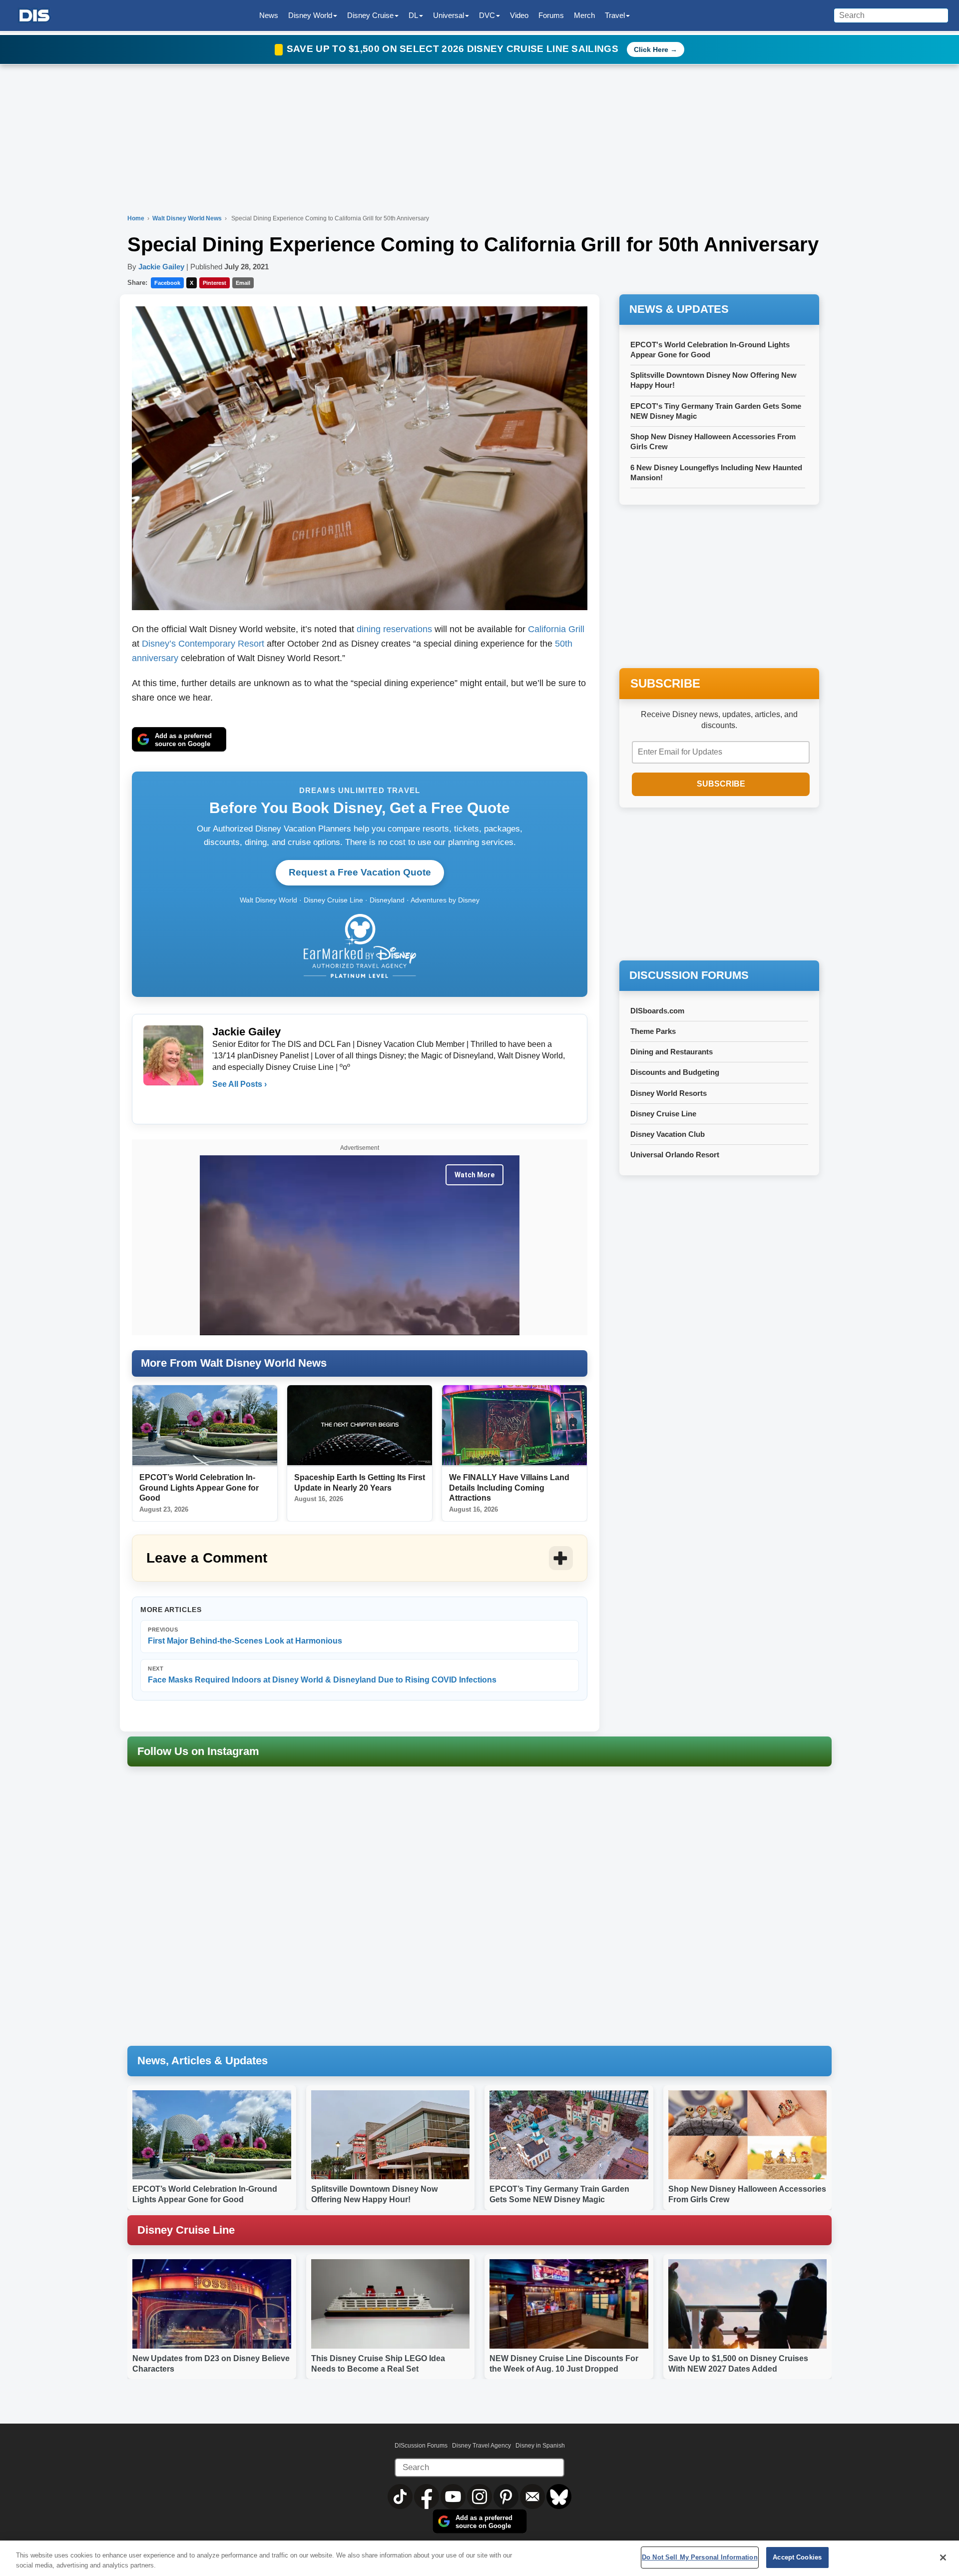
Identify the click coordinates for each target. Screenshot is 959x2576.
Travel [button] (615, 15)
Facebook (167, 283)
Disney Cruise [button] (370, 15)
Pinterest (215, 283)
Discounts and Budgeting (675, 1072)
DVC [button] (487, 15)
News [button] (269, 15)
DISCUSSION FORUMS (689, 975)
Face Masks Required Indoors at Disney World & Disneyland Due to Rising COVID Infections (322, 1675)
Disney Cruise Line (663, 1114)
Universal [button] (449, 15)
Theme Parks (653, 1031)
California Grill (556, 629)
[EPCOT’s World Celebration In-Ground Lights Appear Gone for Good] (205, 1426)
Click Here (651, 49)
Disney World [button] (310, 15)
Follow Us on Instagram (198, 1751)
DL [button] (413, 15)
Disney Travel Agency (481, 2446)
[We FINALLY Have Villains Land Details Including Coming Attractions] (514, 1426)
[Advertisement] (719, 885)
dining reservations (394, 629)
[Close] (943, 2558)
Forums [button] (551, 15)
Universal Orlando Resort (675, 1155)
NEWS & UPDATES (679, 309)
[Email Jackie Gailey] (221, 1104)
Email (243, 283)
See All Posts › (240, 1084)
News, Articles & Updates (203, 2061)
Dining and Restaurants (672, 1052)
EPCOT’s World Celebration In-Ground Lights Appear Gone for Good (199, 1488)
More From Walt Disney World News (234, 1363)
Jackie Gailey (161, 267)
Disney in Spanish (540, 2446)
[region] (479, 2558)
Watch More (475, 1175)
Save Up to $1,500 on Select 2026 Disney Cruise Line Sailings (454, 49)
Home (136, 218)
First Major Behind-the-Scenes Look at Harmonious (245, 1636)
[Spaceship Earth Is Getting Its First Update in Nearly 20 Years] (360, 1426)
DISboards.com (657, 1011)
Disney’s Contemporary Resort (203, 644)
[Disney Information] (34, 16)
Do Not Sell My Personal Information (700, 2557)
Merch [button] (584, 15)
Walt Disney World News (188, 218)
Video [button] (519, 15)
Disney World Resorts (669, 1093)
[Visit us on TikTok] (401, 2496)
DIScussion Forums (421, 2446)
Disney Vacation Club (668, 1134)
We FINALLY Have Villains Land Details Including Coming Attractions (509, 1488)
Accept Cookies (797, 2557)
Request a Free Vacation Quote (360, 872)
